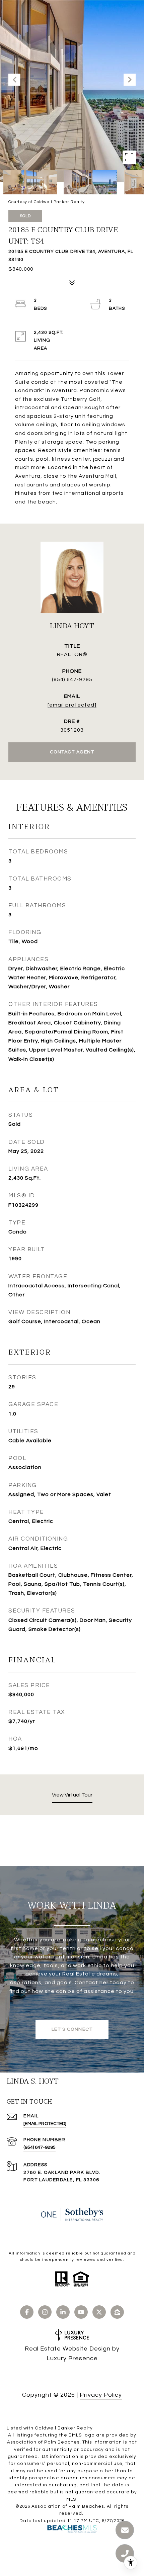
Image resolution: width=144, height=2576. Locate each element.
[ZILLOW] (117, 2312)
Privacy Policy (101, 2395)
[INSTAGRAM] (45, 2312)
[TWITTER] (99, 2312)
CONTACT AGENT (72, 752)
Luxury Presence (72, 2358)
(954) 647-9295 (72, 679)
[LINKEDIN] (63, 2312)
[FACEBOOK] (27, 2312)
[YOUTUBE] (81, 2312)
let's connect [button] (72, 2029)
